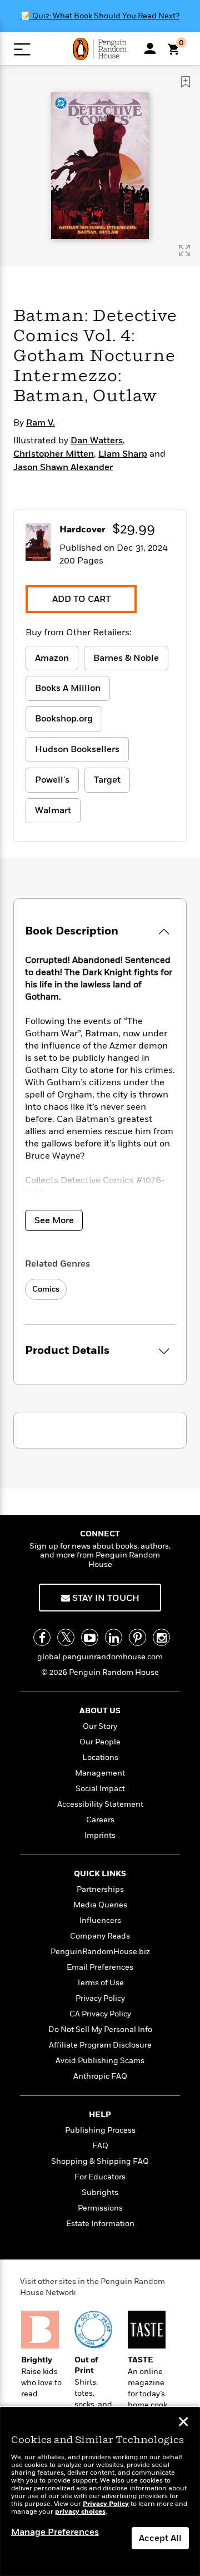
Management (100, 1773)
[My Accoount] (150, 48)
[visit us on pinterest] (137, 1637)
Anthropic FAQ (100, 2076)
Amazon (52, 658)
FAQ (100, 2146)
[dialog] (100, 2492)
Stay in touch (105, 1598)
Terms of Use (100, 1983)
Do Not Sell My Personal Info (100, 2029)
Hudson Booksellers (77, 749)
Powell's (52, 780)
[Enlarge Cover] (184, 250)
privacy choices (80, 2512)
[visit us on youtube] (90, 1637)
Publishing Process (100, 2130)
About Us (100, 1711)
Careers (100, 1820)
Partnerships (100, 1889)
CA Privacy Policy (100, 2014)
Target (107, 780)
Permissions (100, 2208)
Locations (100, 1757)
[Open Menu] (22, 49)
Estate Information (100, 2224)
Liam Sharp (123, 454)
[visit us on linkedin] (114, 1637)
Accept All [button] (160, 2538)
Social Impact (100, 1789)
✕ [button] (183, 2423)
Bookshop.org (64, 719)
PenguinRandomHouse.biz (100, 1952)
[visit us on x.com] (66, 1637)
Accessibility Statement (100, 1804)
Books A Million (68, 688)
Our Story (100, 1726)
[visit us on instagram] (161, 1637)
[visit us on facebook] (42, 1637)
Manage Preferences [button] (55, 2532)
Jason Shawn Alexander (63, 467)
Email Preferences (100, 1967)
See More (54, 1220)
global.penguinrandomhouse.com (100, 1657)
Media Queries (100, 1905)
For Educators (100, 2177)
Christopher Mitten (54, 454)
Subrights (100, 2192)
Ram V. (41, 423)
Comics (46, 1289)
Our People (100, 1742)
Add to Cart (81, 599)
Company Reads (100, 1936)
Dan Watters (97, 441)
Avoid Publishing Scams (100, 2061)
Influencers (100, 1920)
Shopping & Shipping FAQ (100, 2161)
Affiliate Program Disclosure (100, 2045)
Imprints (100, 1835)
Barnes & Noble (126, 658)
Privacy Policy (100, 1998)
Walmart (53, 810)
